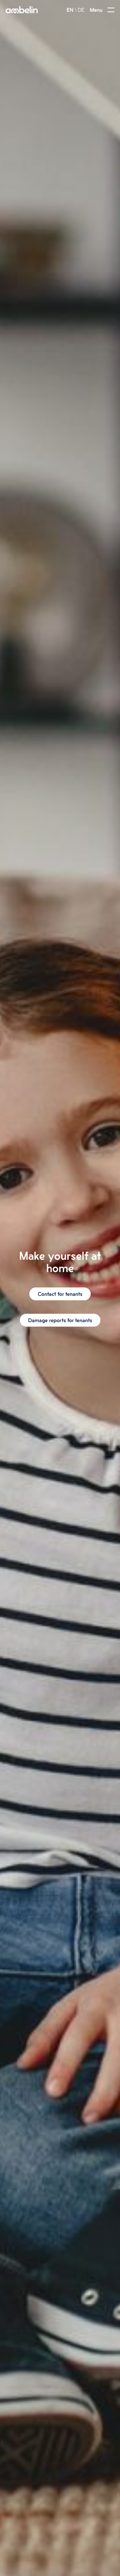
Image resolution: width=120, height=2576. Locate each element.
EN (70, 10)
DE (81, 10)
